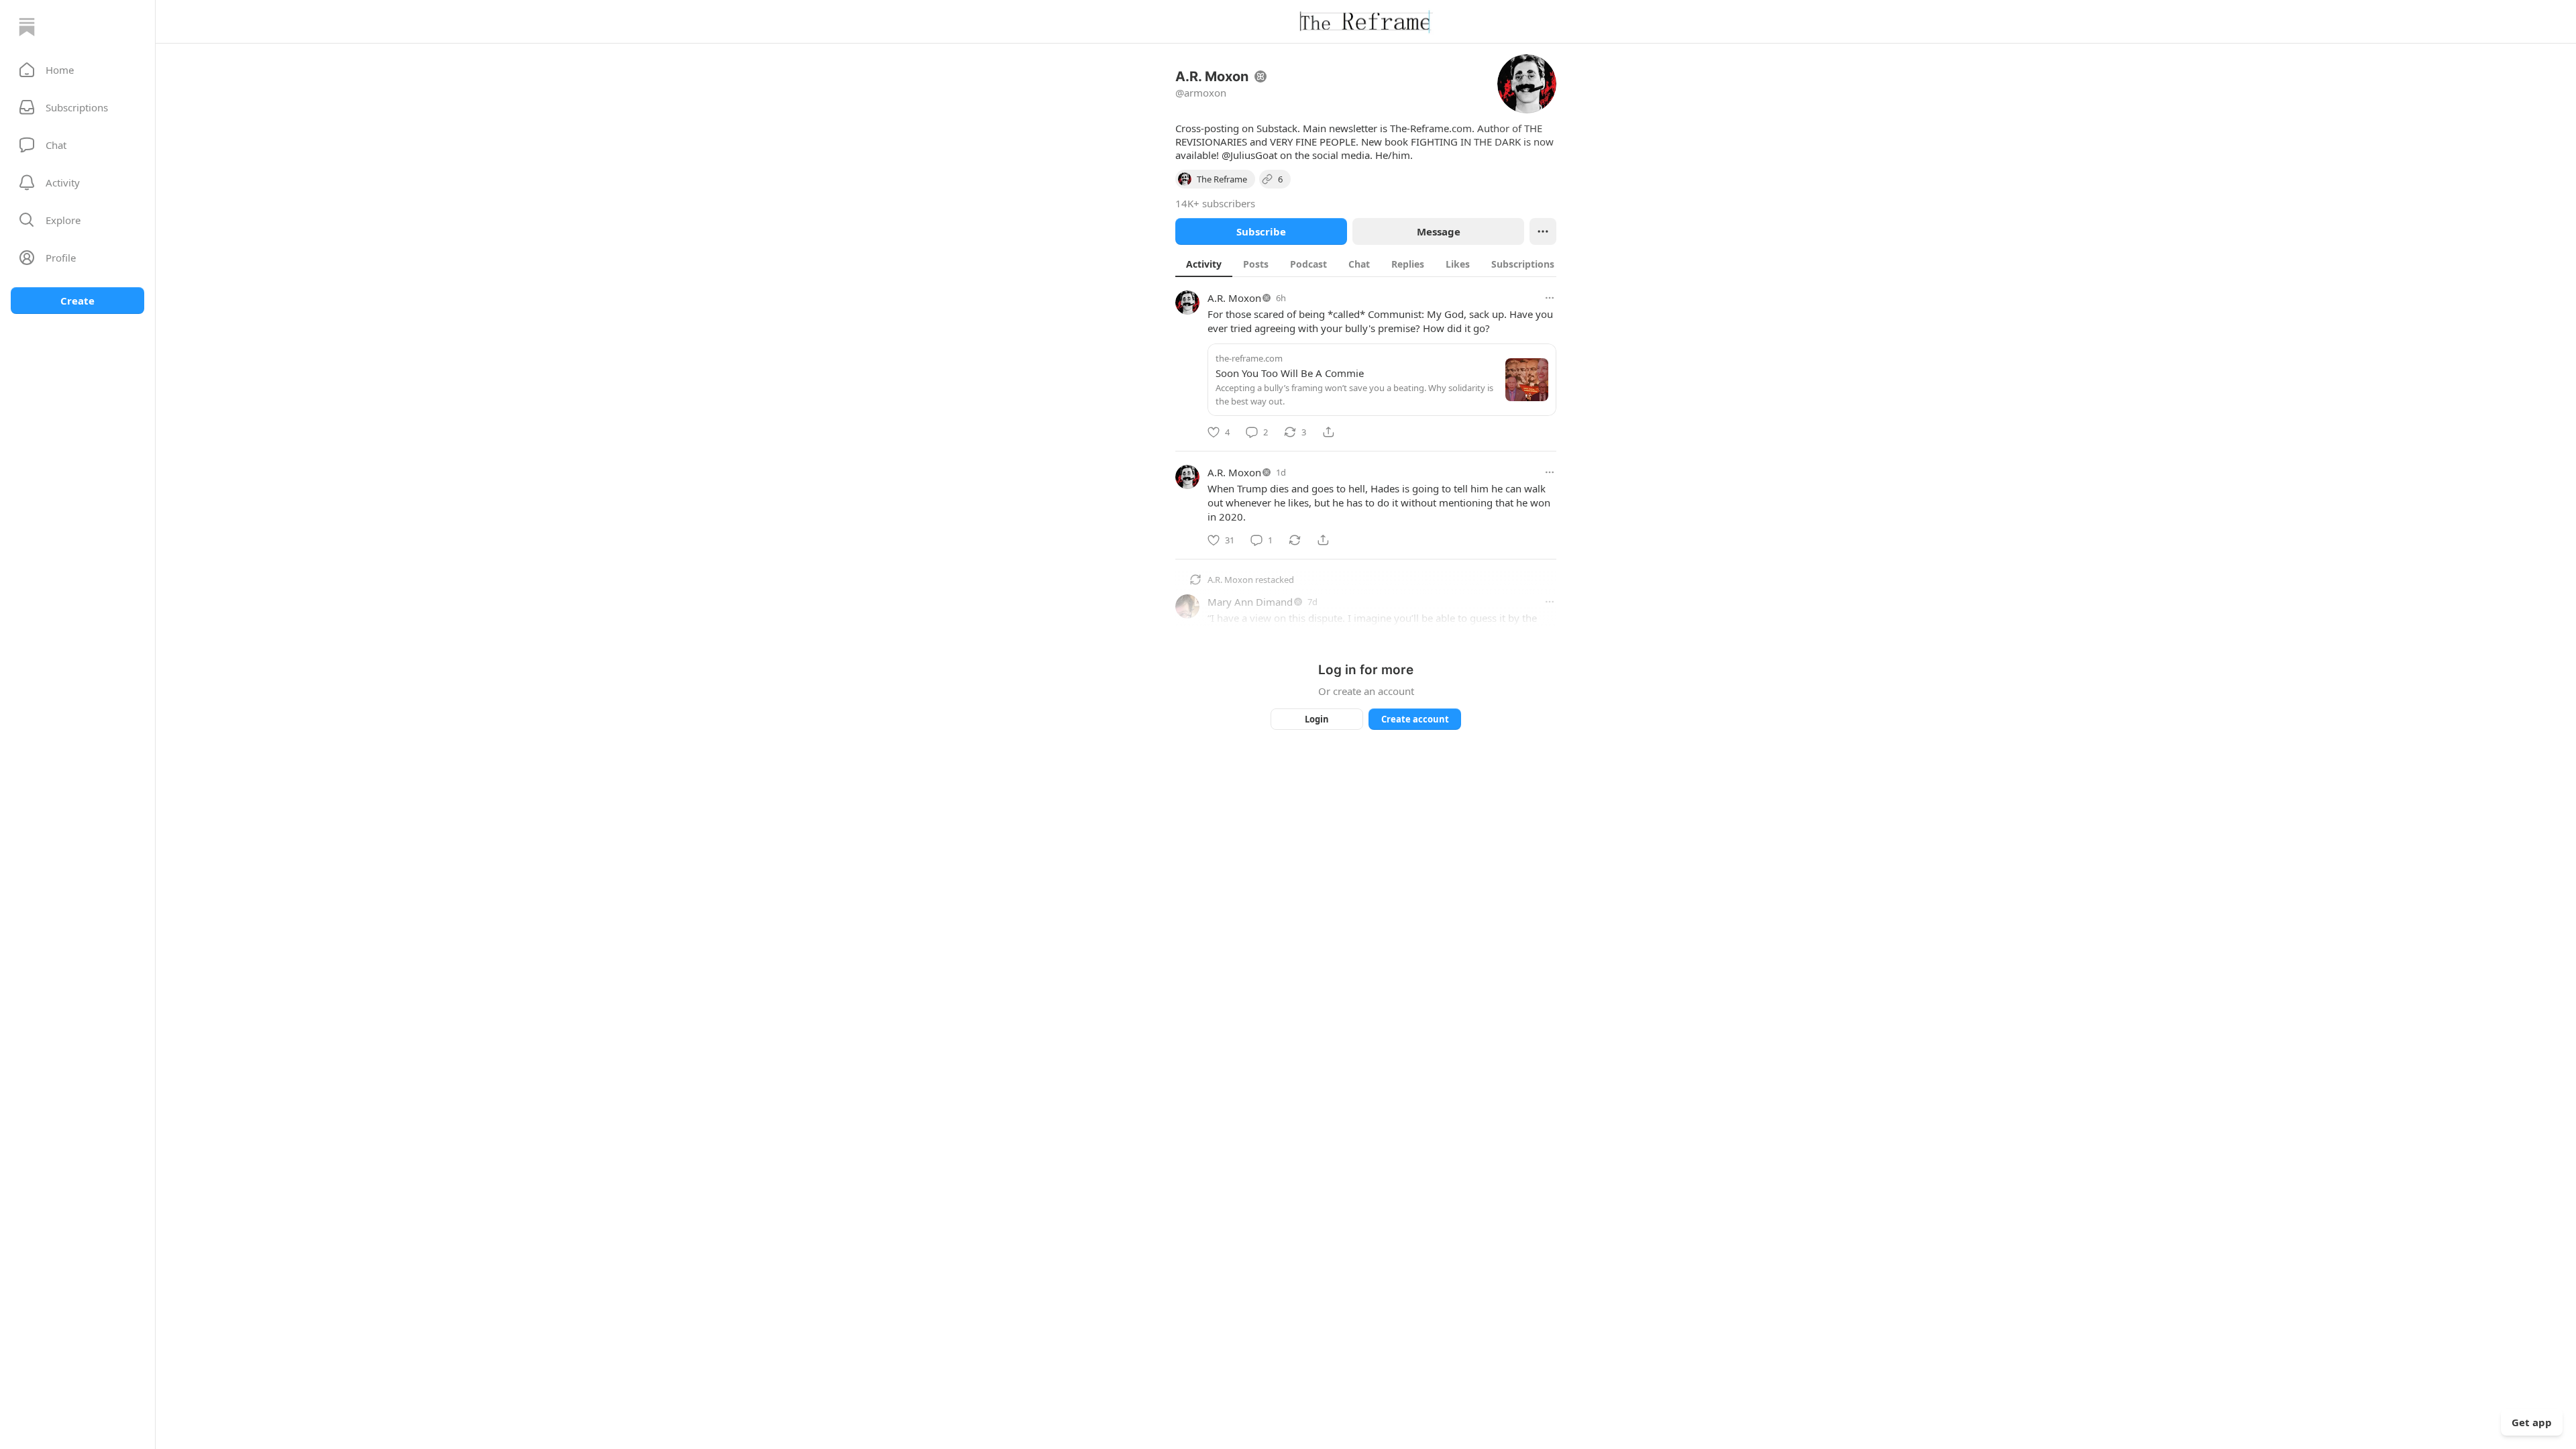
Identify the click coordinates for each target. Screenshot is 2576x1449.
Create (77, 301)
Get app (2532, 1422)
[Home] (27, 27)
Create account (1415, 719)
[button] (77, 70)
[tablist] (1380, 264)
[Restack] (1295, 540)
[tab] (1204, 264)
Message (1439, 231)
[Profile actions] (1543, 231)
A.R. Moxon (1234, 298)
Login (1317, 719)
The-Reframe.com (1431, 128)
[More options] (1550, 298)
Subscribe (1261, 231)
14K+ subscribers (1215, 203)
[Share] (1328, 432)
